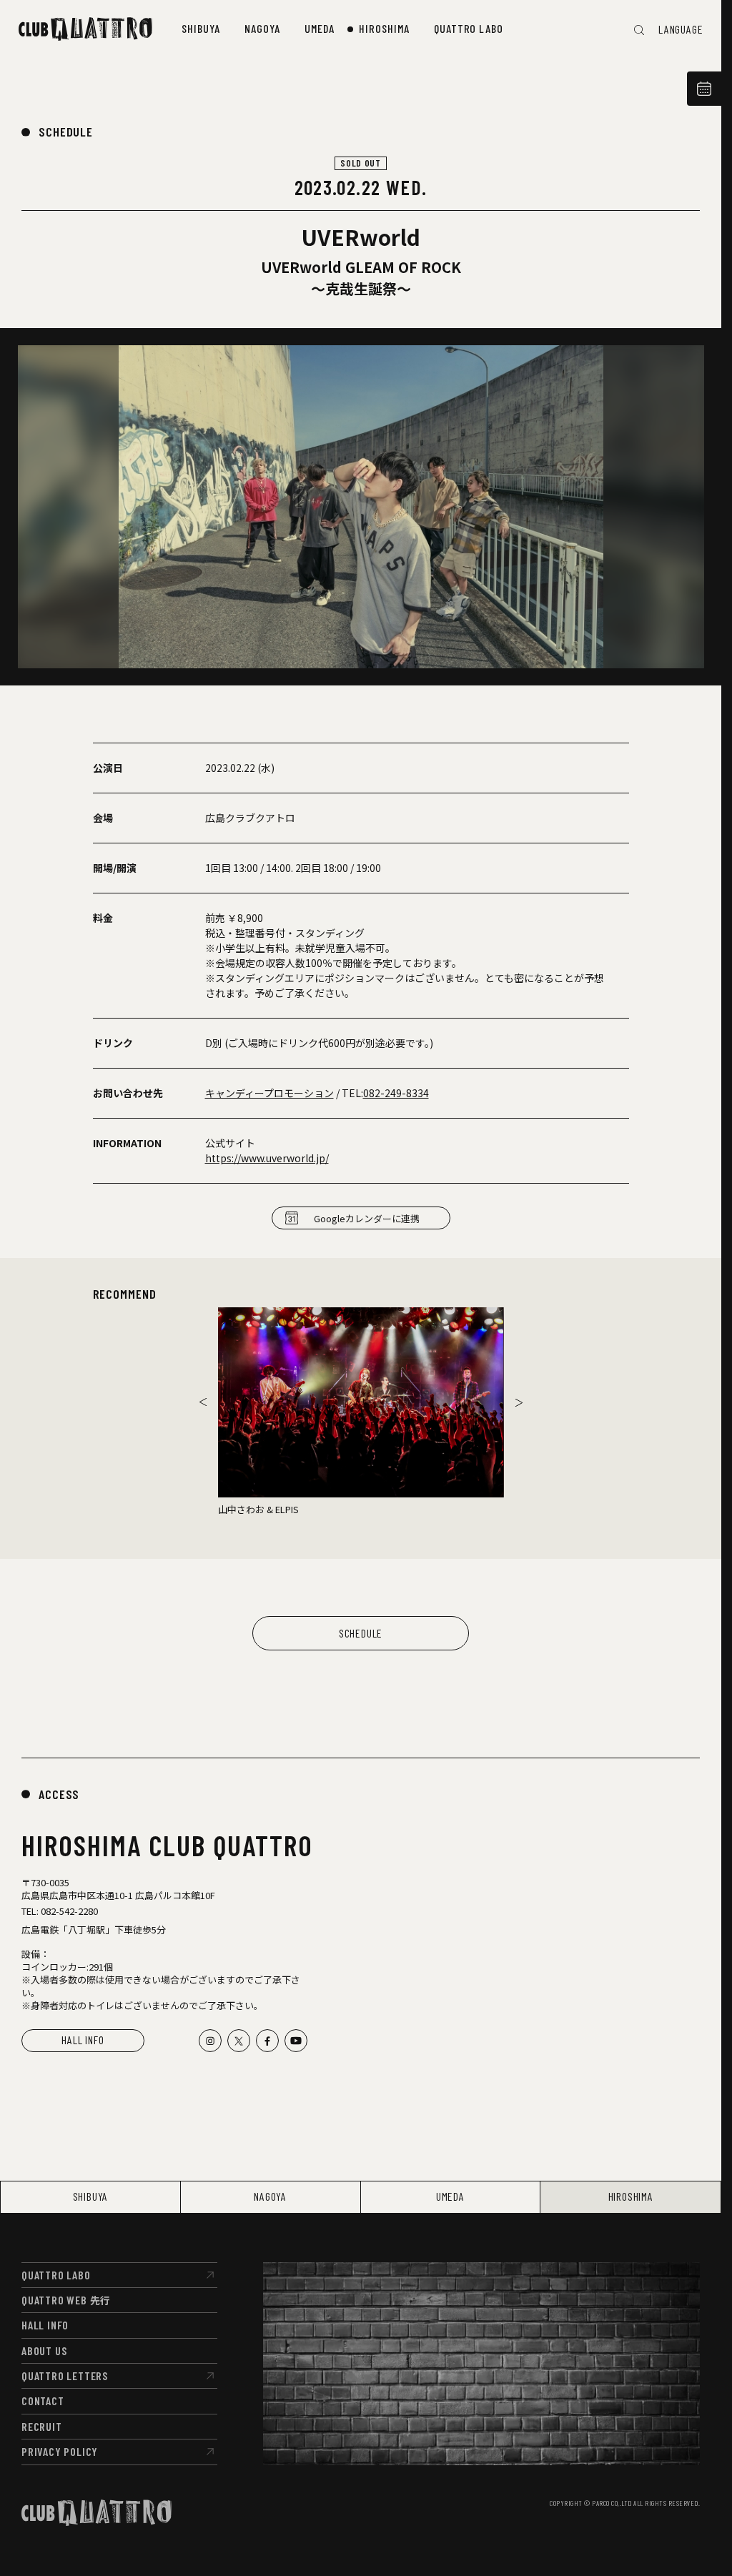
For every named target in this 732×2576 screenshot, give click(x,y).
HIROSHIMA (631, 2196)
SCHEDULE (66, 132)
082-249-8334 (396, 1093)
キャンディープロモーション (269, 1093)
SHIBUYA (91, 2196)
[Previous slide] (203, 1402)
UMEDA (450, 2196)
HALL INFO (83, 2040)
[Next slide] (519, 1402)
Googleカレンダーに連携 (367, 1218)
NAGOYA (270, 2196)
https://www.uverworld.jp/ (267, 1158)
